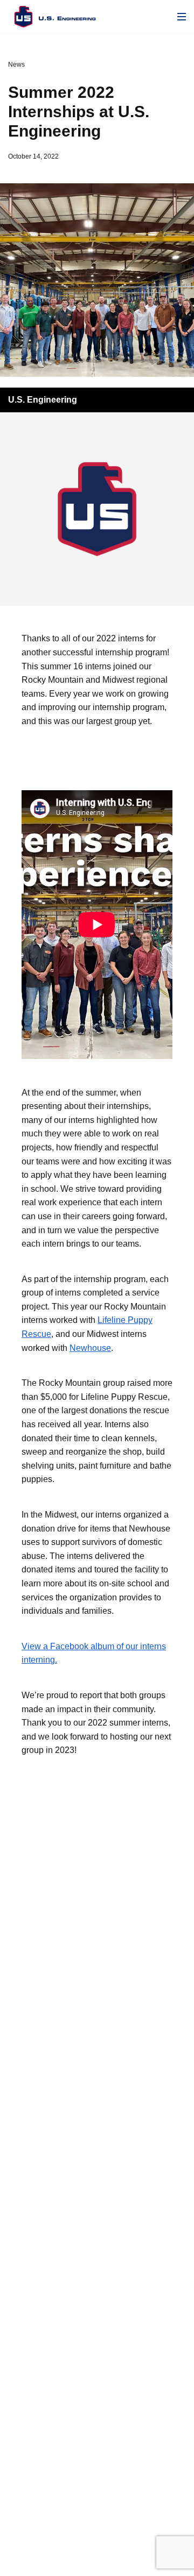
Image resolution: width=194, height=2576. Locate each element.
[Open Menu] (182, 17)
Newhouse (90, 1348)
